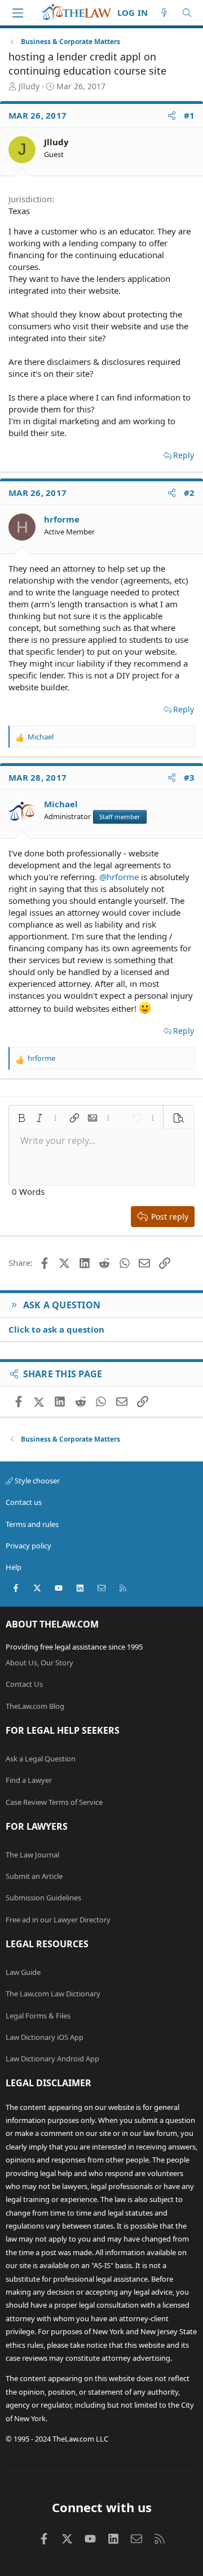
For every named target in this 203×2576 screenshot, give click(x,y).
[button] (21, 1118)
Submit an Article (34, 1876)
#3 (189, 777)
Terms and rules (32, 1524)
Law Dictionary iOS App (45, 2037)
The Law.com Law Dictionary (53, 1994)
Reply (184, 455)
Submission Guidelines (43, 1898)
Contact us (24, 1502)
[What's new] (164, 13)
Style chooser (36, 1481)
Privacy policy (28, 1546)
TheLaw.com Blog (35, 1706)
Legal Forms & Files (38, 2016)
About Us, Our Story (39, 1663)
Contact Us (24, 1684)
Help (14, 1567)
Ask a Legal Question (41, 1759)
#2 (189, 493)
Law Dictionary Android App (52, 2059)
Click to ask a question (56, 1329)
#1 (189, 115)
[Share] (172, 116)
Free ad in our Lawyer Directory (58, 1920)
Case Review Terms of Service (54, 1802)
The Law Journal (32, 1855)
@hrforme (119, 877)
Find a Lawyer (29, 1780)
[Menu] (17, 13)
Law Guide (23, 1972)
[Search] (187, 13)
